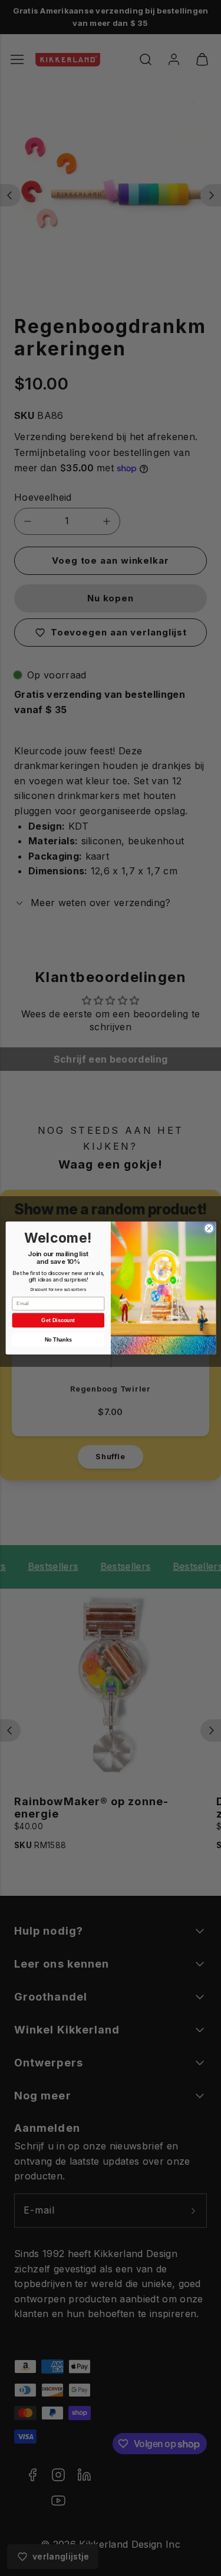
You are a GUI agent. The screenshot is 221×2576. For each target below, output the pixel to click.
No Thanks (58, 1340)
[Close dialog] (209, 1229)
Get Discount (58, 1320)
